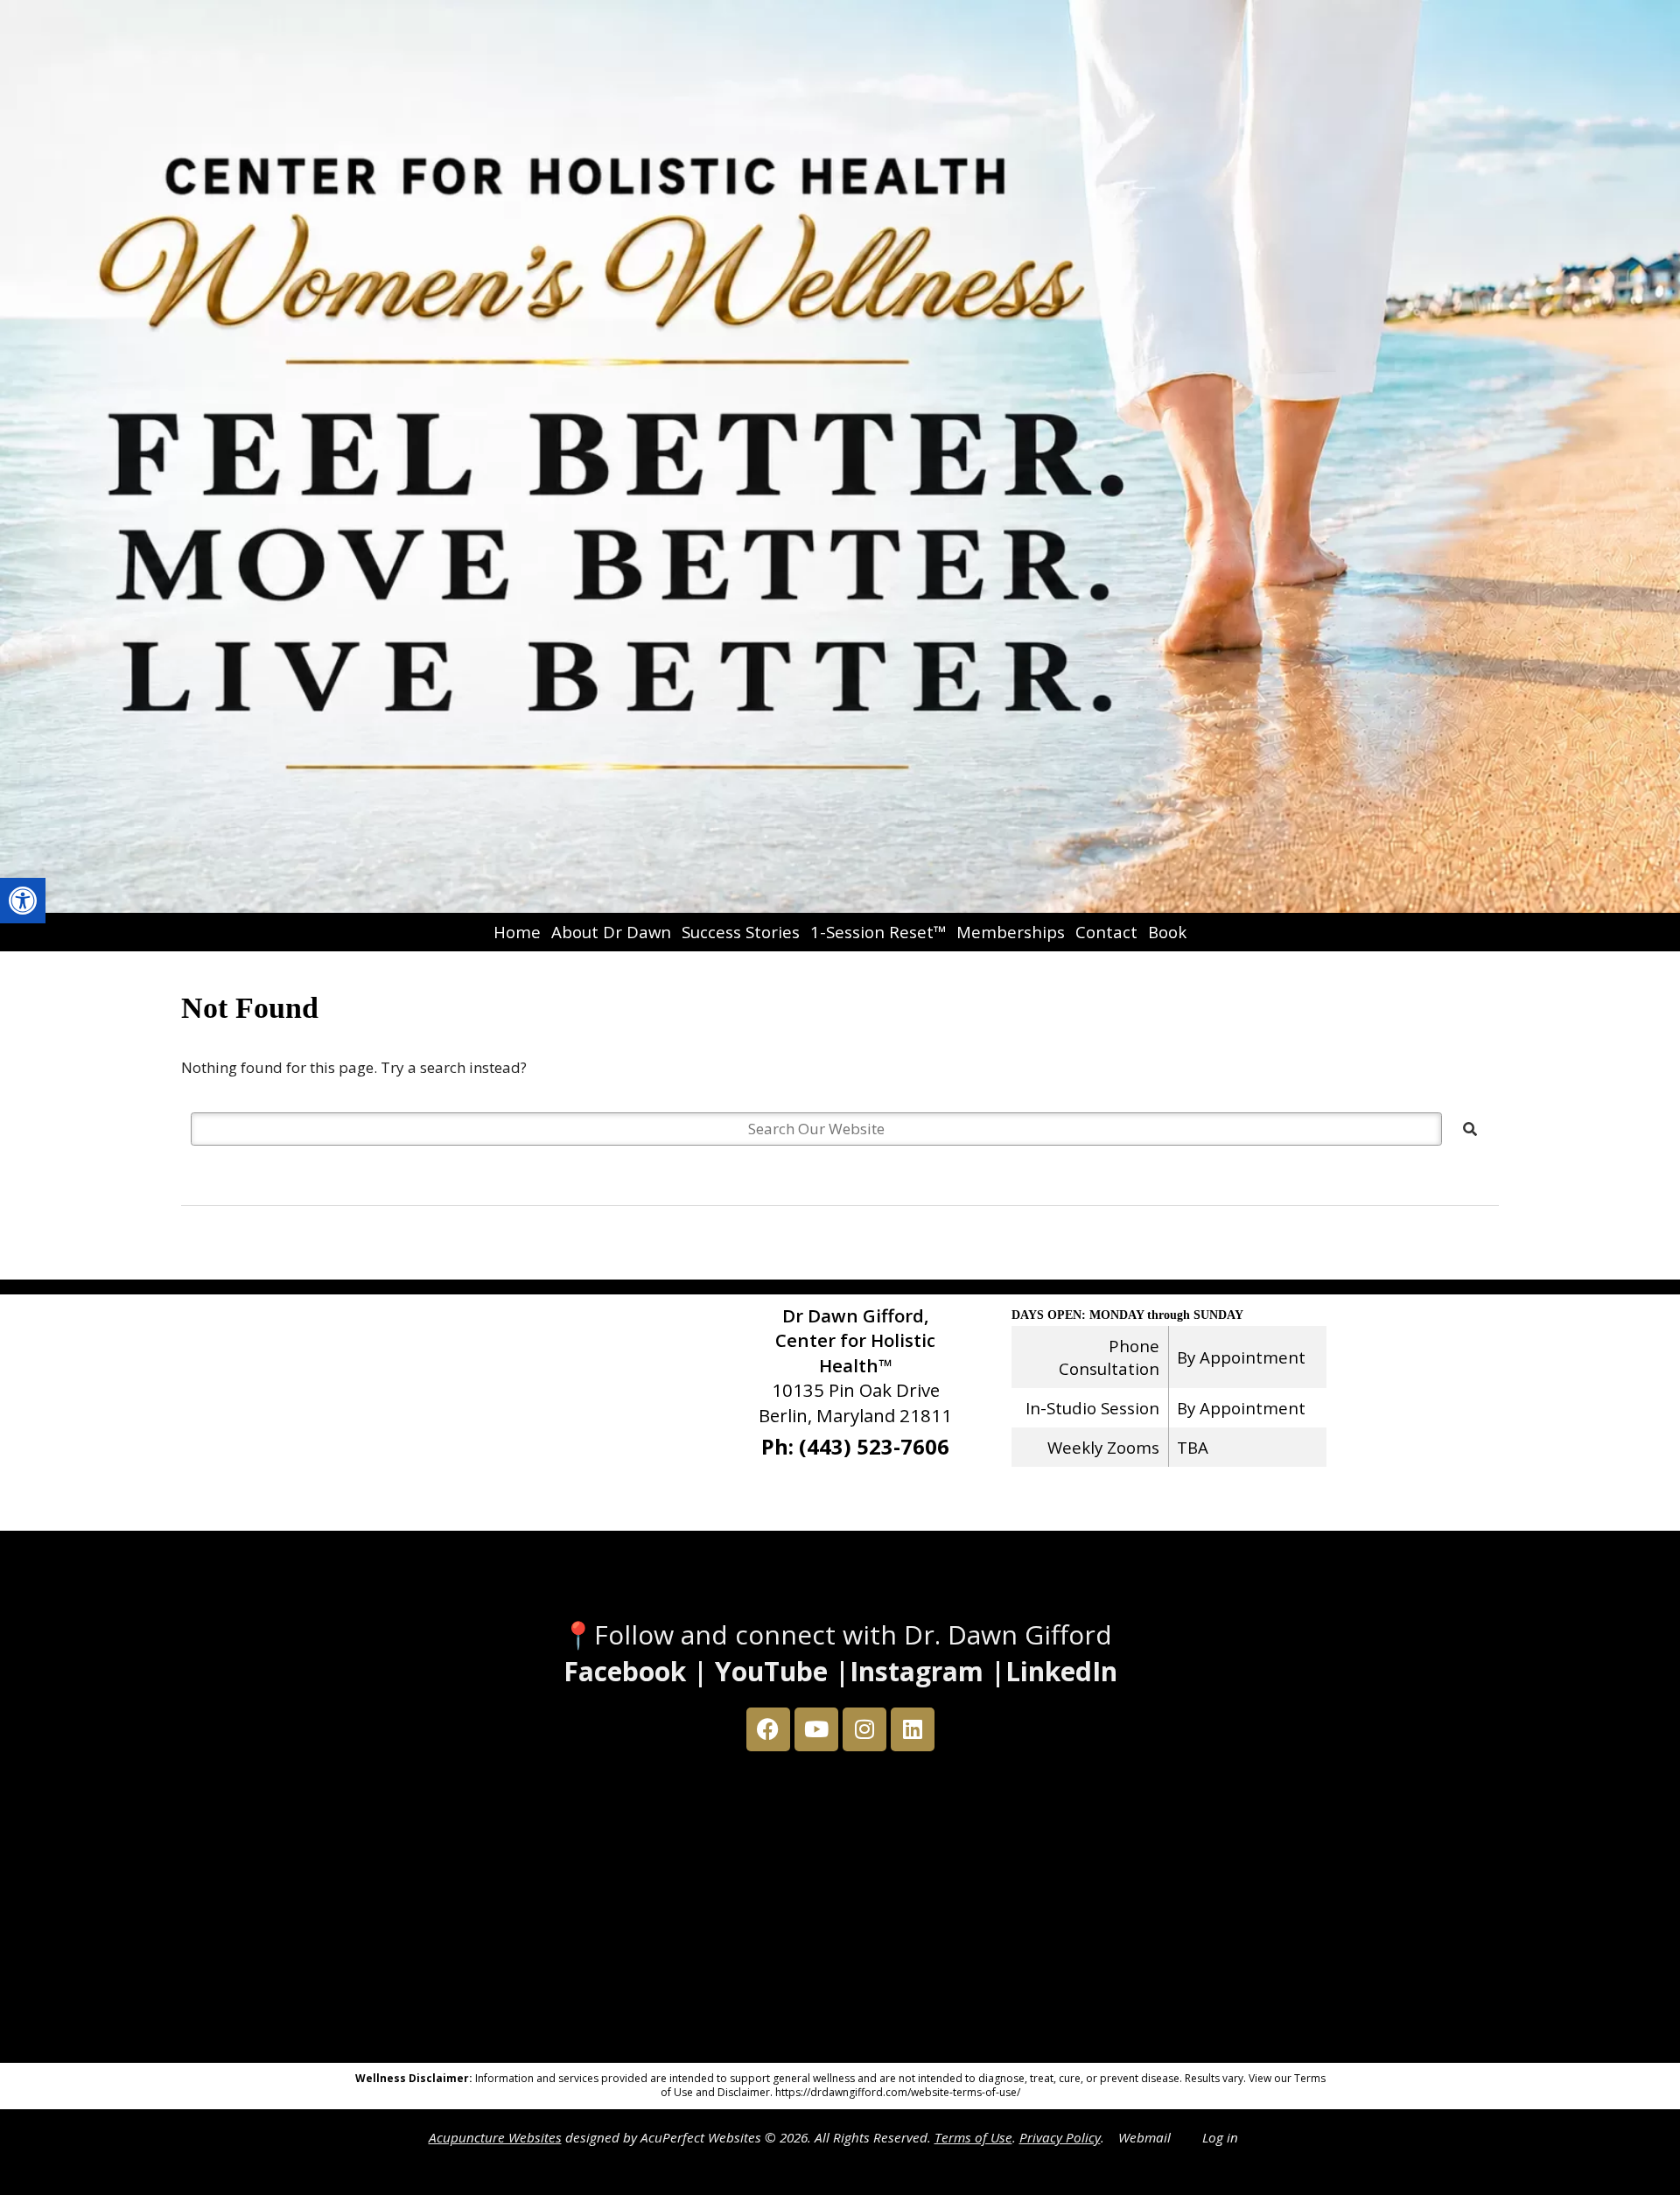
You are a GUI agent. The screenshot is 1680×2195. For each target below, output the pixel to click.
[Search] (1470, 1129)
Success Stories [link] (741, 932)
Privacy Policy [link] (1060, 2137)
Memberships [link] (1011, 932)
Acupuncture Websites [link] (495, 2137)
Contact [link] (1106, 932)
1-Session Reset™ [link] (878, 932)
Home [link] (517, 932)
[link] (23, 901)
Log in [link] (1220, 2137)
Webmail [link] (1144, 2137)
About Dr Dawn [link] (611, 932)
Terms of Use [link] (973, 2137)
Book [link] (1167, 932)
